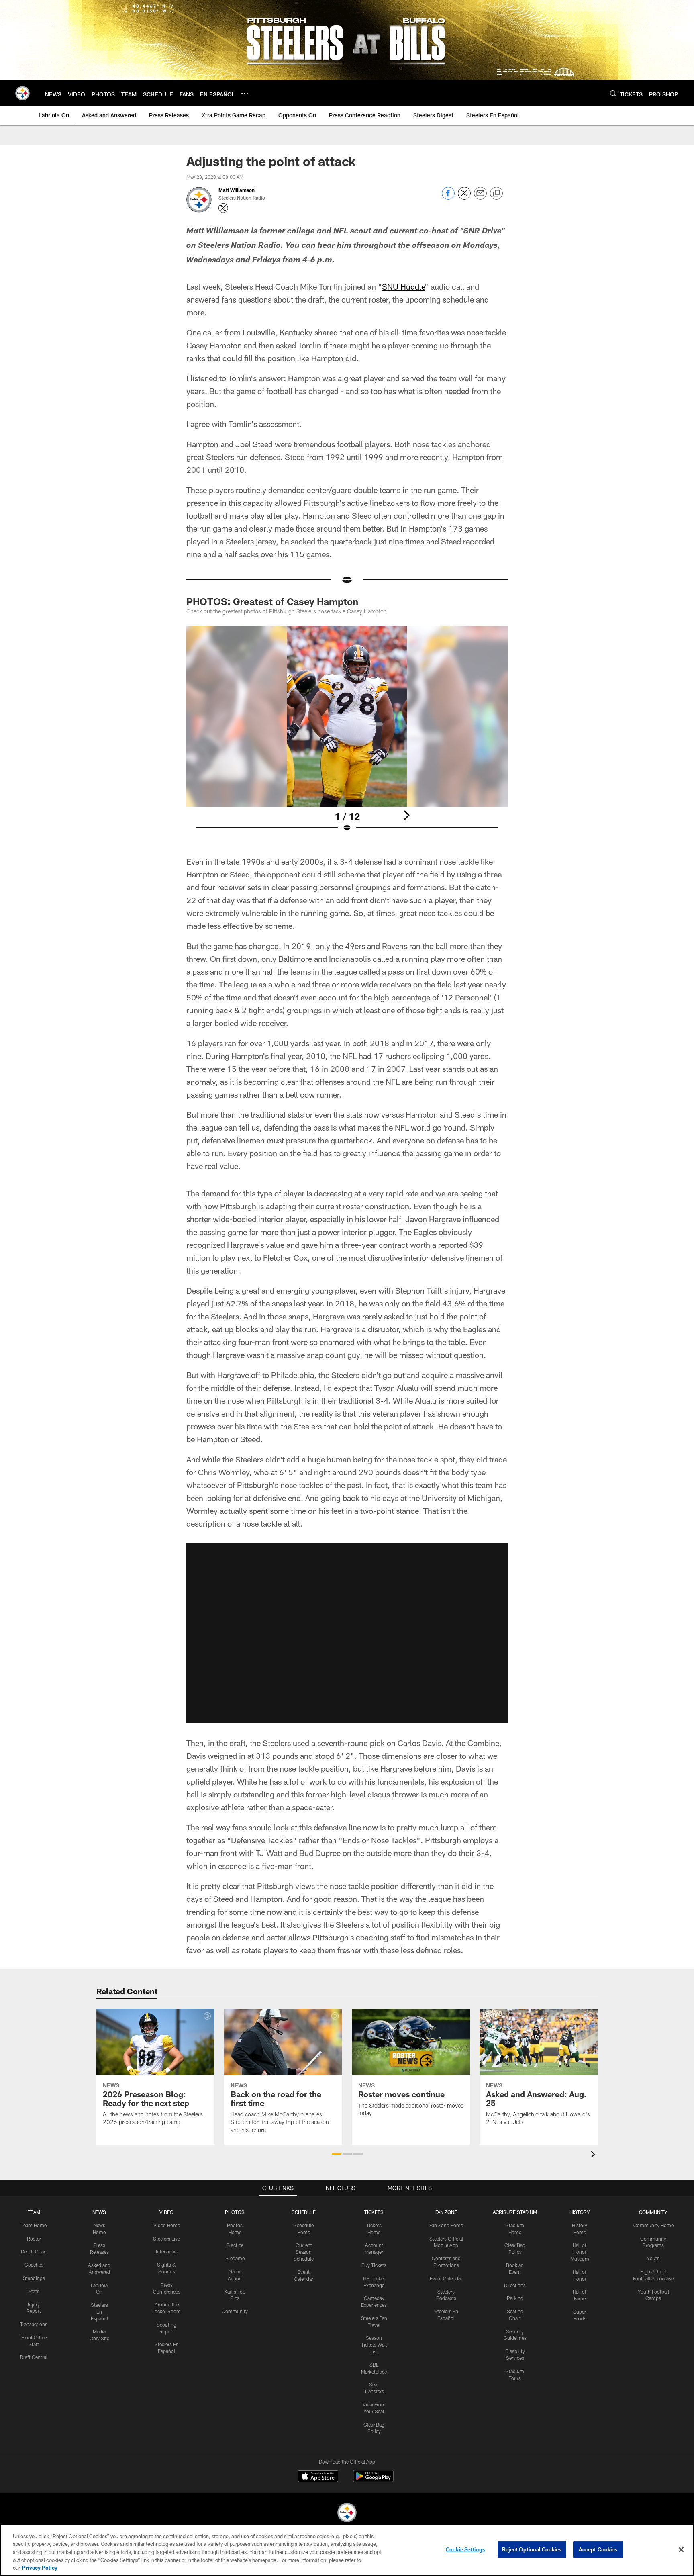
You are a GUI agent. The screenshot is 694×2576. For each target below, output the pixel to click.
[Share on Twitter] (464, 197)
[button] (347, 1633)
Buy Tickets (374, 2265)
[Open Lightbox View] (347, 734)
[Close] (681, 2550)
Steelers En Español (99, 2312)
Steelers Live (166, 2239)
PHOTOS (235, 2212)
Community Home (653, 2225)
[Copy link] (496, 194)
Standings (34, 2278)
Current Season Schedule (304, 2252)
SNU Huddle (403, 286)
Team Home (34, 2225)
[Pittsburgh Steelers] (347, 2514)
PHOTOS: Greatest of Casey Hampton (272, 601)
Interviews (167, 2251)
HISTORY (580, 2212)
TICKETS (374, 2212)
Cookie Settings (465, 2549)
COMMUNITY (653, 2212)
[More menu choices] (245, 94)
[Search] (613, 93)
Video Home (167, 2225)
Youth (653, 2258)
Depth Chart (34, 2251)
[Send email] (480, 197)
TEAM (34, 2212)
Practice (235, 2245)
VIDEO (166, 2212)
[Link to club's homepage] (22, 93)
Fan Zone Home (446, 2225)
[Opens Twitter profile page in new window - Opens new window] (223, 208)
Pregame (235, 2258)
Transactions (34, 2324)
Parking (515, 2298)
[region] (347, 2550)
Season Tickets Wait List (374, 2345)
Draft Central (34, 2357)
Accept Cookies (598, 2549)
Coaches (34, 2265)
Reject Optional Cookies (532, 2549)
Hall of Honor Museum (580, 2252)
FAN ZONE (446, 2212)
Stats (34, 2291)
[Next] (406, 815)
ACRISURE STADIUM (515, 2212)
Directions (515, 2285)
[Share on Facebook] (448, 197)
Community (235, 2311)
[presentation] (594, 2155)
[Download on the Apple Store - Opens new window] (318, 2477)
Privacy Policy (40, 2568)
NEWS (99, 2212)
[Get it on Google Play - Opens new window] (373, 2480)
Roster (34, 2239)
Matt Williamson (237, 190)
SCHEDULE (304, 2212)
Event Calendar (446, 2278)
